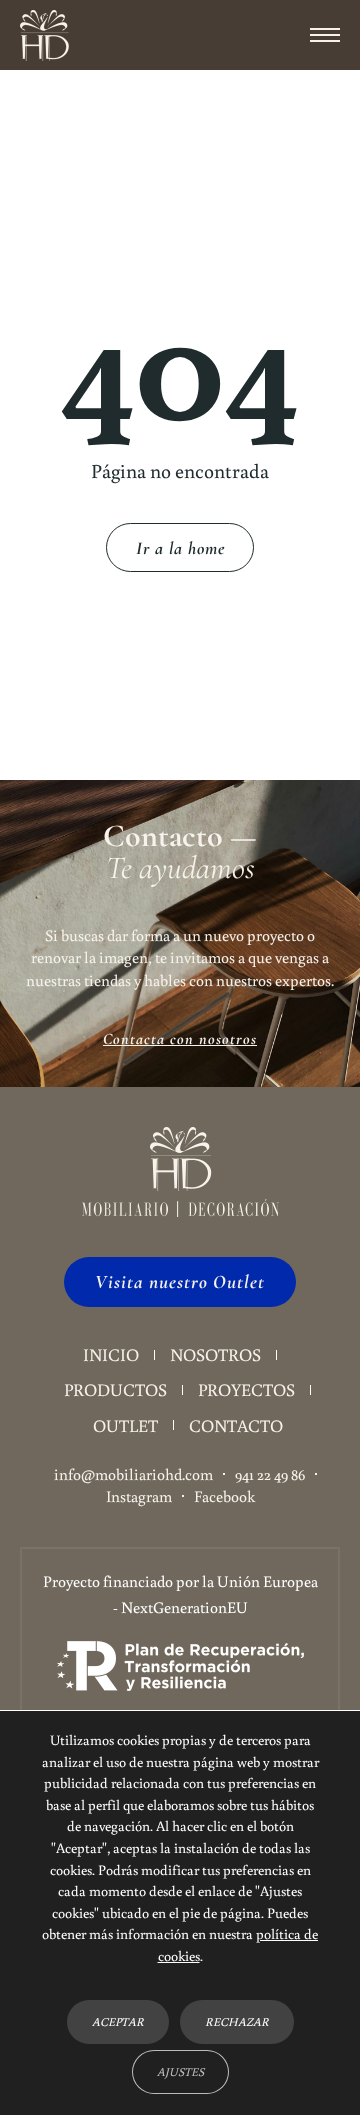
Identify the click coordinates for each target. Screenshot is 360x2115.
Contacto (236, 1425)
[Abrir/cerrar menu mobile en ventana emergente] (325, 35)
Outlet (125, 1425)
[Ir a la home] (44, 35)
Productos (115, 1389)
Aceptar (118, 2021)
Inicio (111, 1354)
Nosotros (215, 1354)
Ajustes (180, 2071)
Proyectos (246, 1389)
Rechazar (237, 2021)
